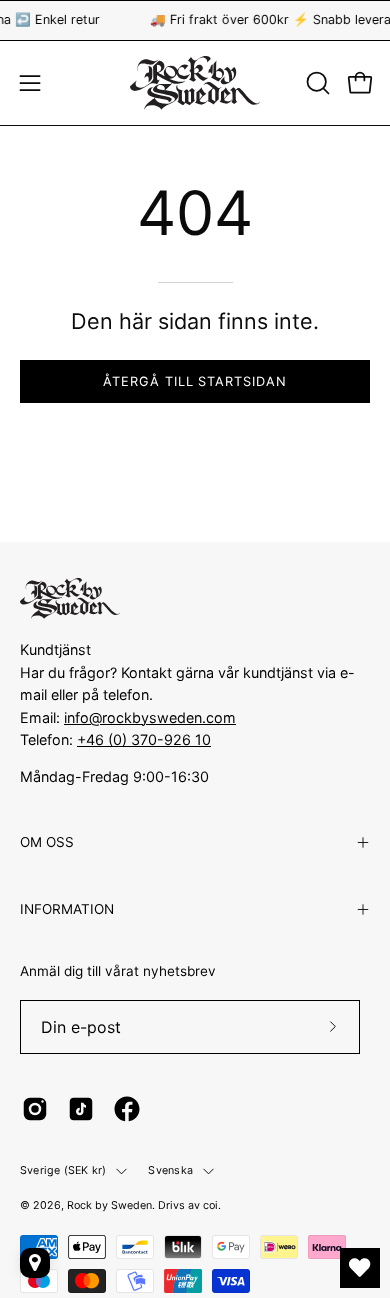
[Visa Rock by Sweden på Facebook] (127, 1109)
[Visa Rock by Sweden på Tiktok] (81, 1109)
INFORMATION (67, 909)
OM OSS (47, 842)
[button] (316, 83)
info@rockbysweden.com (150, 717)
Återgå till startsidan (195, 381)
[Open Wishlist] (360, 1268)
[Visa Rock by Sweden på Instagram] (35, 1109)
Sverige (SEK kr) (63, 1170)
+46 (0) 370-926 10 (144, 739)
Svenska (170, 1170)
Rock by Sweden (109, 1205)
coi (210, 1205)
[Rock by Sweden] (195, 83)
